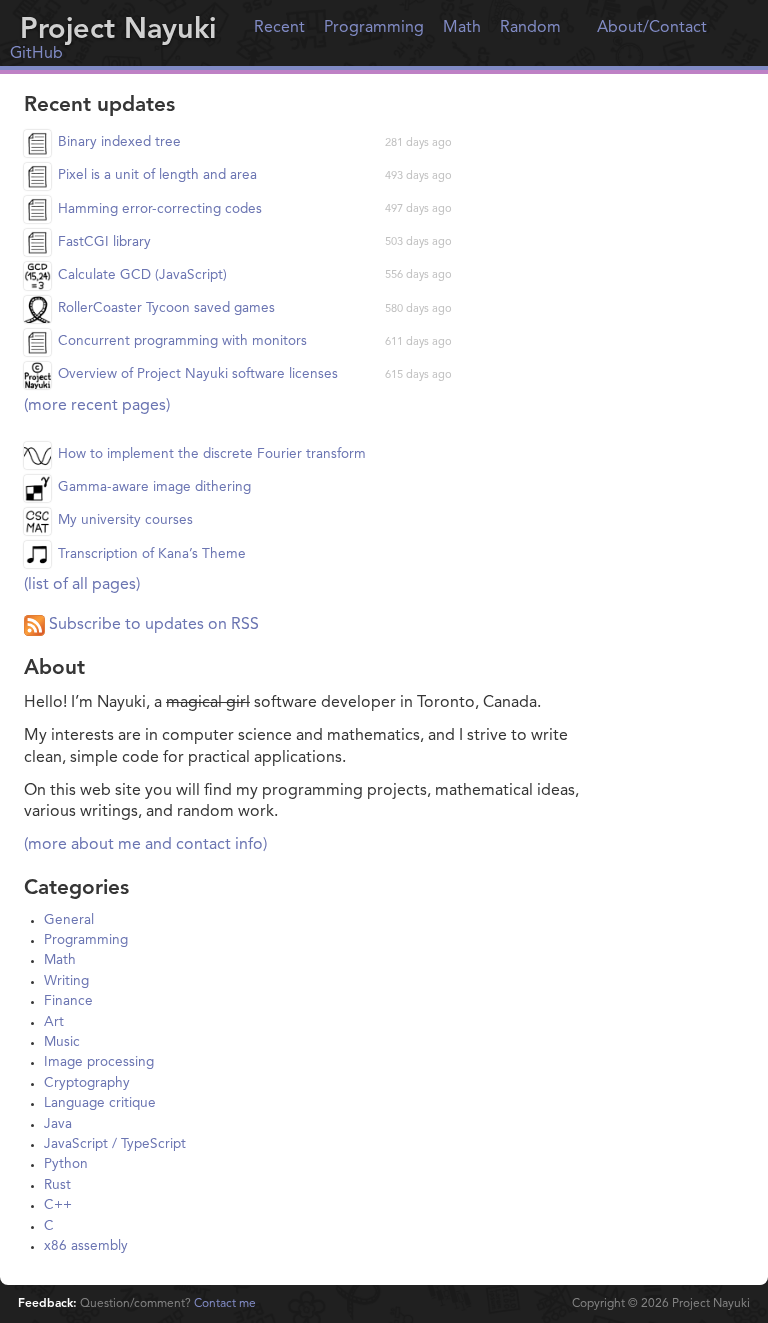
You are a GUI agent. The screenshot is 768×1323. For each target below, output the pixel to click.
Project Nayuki (118, 30)
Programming (374, 28)
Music (62, 1042)
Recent (279, 28)
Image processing (99, 1062)
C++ (58, 1205)
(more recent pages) (97, 406)
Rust (57, 1185)
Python (66, 1164)
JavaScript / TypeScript (115, 1144)
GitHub (36, 54)
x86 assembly (86, 1246)
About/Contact (652, 28)
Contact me (225, 1304)
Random (530, 28)
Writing (66, 981)
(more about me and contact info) (145, 845)
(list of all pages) (82, 585)
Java (58, 1124)
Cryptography (87, 1083)
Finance (68, 1001)
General (69, 920)
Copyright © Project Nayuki (661, 1304)
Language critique (100, 1103)
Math (462, 28)
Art (54, 1022)
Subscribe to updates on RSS (152, 625)
